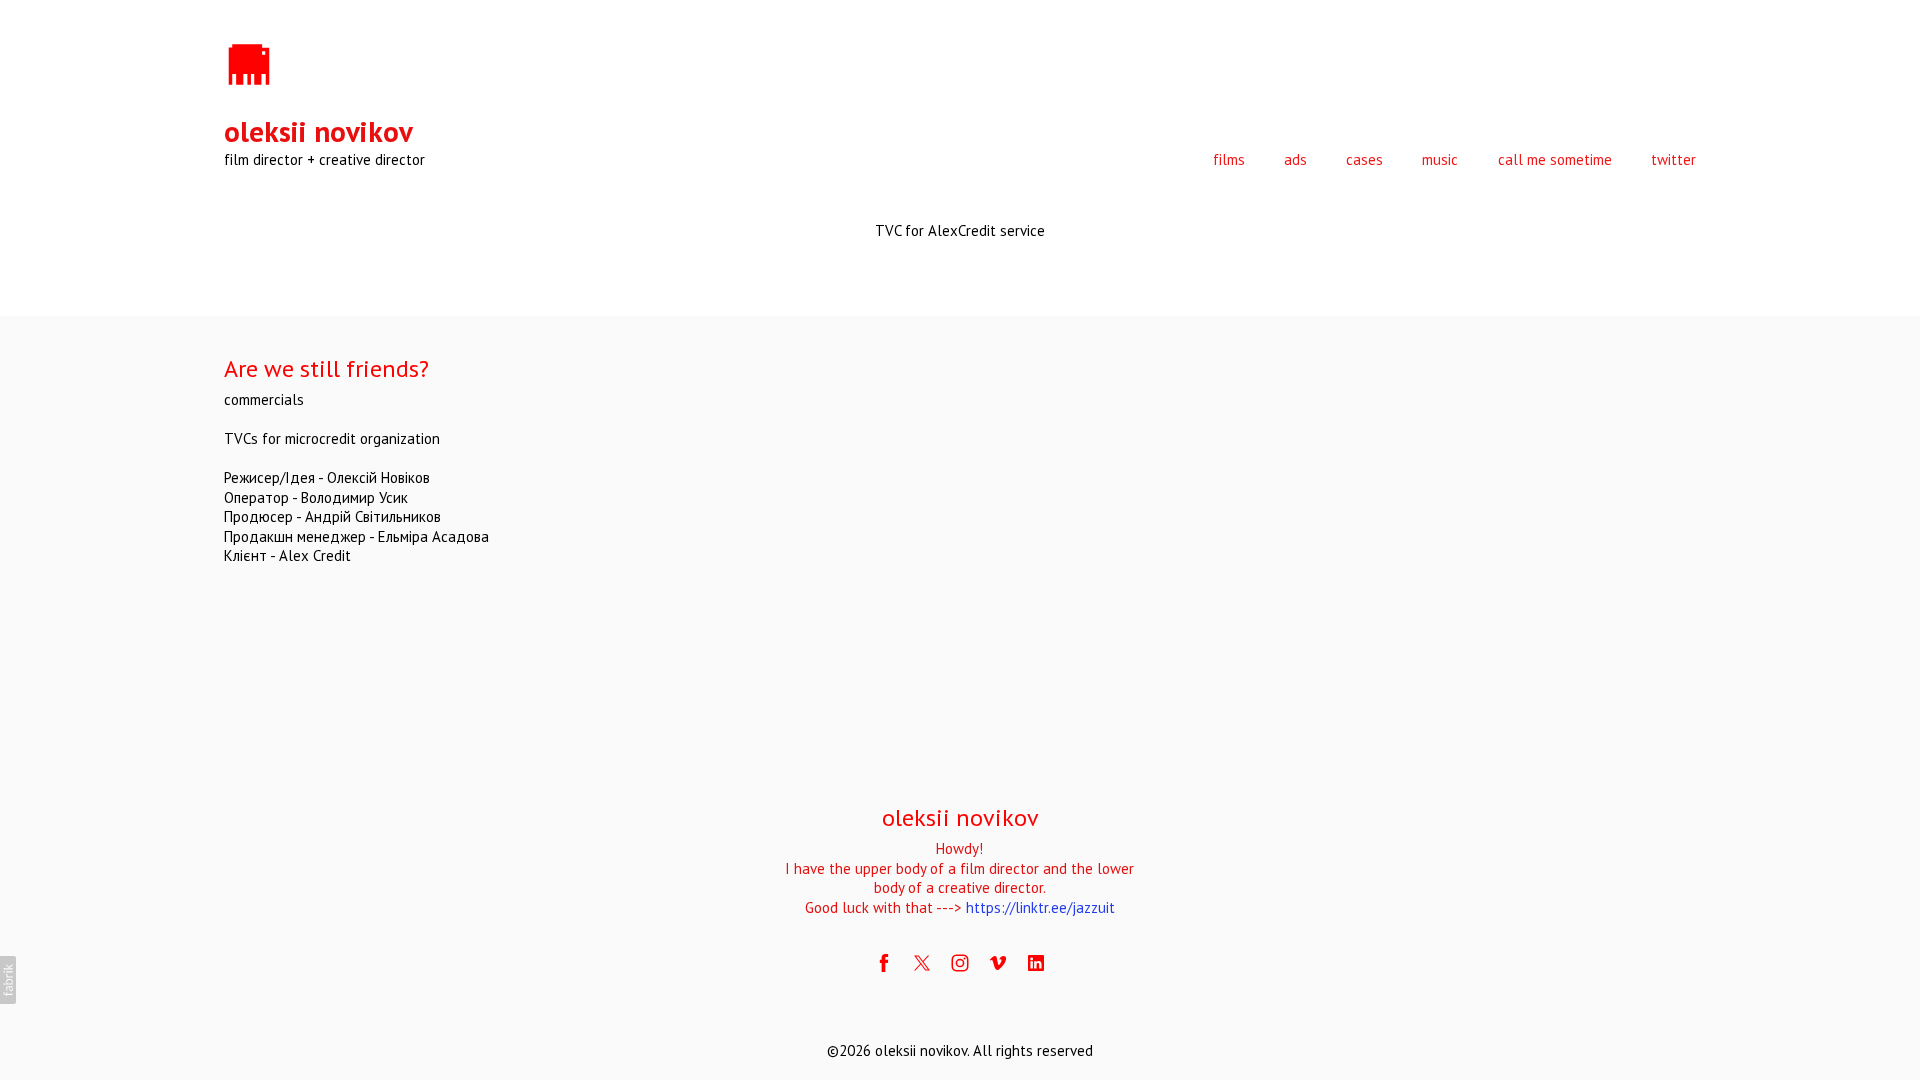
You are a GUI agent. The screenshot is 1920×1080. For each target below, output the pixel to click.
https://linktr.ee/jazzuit (1040, 907)
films (1229, 159)
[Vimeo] (998, 963)
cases (1364, 159)
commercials (264, 399)
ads (1295, 159)
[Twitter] (922, 963)
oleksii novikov (960, 817)
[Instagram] (960, 963)
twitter (1673, 159)
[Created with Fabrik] (8, 980)
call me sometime (1555, 159)
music (1440, 159)
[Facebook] (884, 963)
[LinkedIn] (1036, 963)
